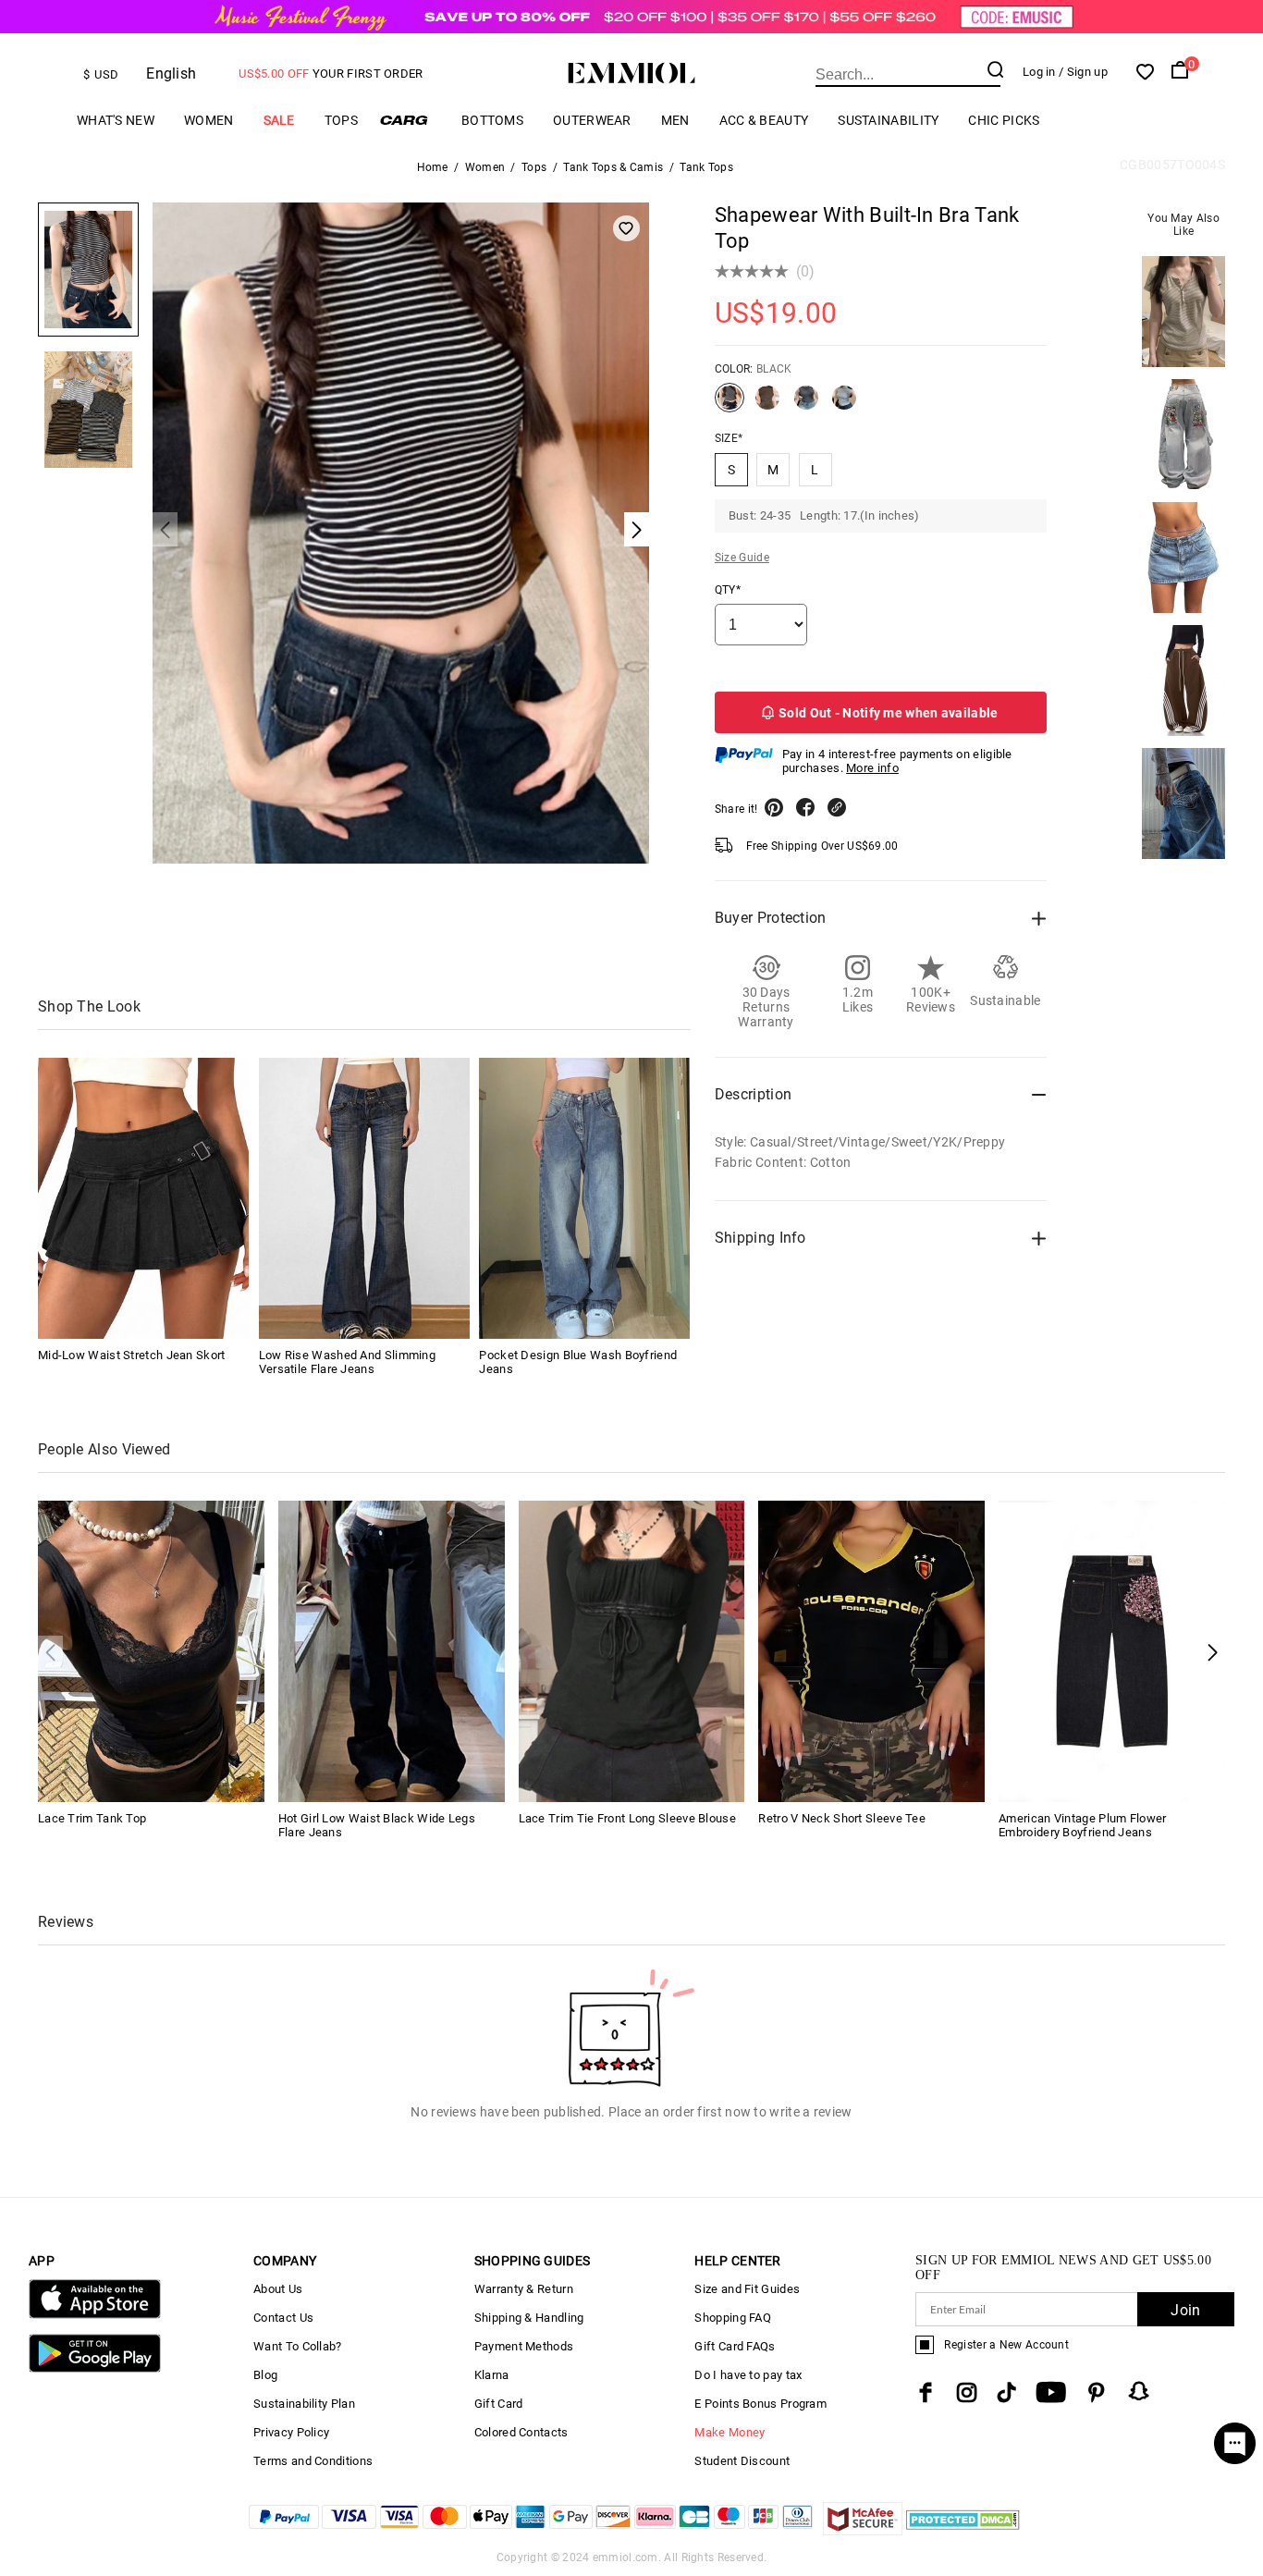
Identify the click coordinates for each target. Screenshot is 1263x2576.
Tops (341, 120)
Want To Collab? (298, 2346)
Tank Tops (706, 167)
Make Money (730, 2432)
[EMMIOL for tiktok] (1006, 2392)
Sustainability (888, 120)
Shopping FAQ (733, 2318)
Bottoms (492, 120)
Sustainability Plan (304, 2404)
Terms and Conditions (313, 2461)
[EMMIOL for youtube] (1051, 2392)
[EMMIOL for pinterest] (1097, 2392)
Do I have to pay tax (748, 2375)
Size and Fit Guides (747, 2289)
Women (209, 120)
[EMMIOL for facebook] (926, 2392)
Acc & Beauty (764, 120)
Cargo (410, 120)
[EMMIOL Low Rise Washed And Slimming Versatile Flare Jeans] (364, 1198)
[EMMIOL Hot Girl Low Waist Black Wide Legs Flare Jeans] (392, 1650)
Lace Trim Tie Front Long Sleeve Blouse (627, 1818)
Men (675, 120)
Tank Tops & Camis (613, 167)
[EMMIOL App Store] (95, 2315)
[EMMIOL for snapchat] (1139, 2391)
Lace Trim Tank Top (92, 1818)
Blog (265, 2375)
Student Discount (742, 2461)
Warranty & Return (524, 2289)
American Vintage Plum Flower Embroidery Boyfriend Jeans (1082, 1825)
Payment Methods (524, 2346)
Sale (279, 120)
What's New (116, 120)
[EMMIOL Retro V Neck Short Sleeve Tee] (871, 1650)
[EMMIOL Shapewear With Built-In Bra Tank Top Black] (730, 405)
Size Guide (742, 558)
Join (1185, 2310)
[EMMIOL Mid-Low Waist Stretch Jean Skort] (143, 1198)
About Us (278, 2289)
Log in (1039, 72)
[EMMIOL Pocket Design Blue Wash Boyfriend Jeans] (584, 1198)
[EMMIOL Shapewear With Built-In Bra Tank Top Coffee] (767, 405)
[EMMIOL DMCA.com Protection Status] (963, 2530)
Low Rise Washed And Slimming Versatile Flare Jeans (347, 1362)
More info (872, 768)
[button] (1213, 1653)
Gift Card (499, 2404)
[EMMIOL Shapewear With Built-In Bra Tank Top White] (844, 405)
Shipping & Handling (529, 2318)
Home (433, 167)
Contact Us (283, 2318)
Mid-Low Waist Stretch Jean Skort (132, 1355)
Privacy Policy (291, 2432)
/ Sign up (1083, 72)
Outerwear (592, 120)
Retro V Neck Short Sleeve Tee (842, 1818)
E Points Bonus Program (760, 2404)
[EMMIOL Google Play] (95, 2368)
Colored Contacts (521, 2432)
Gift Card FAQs (735, 2346)
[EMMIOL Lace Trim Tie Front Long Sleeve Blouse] (632, 1650)
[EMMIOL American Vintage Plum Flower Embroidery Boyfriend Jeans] (1112, 1650)
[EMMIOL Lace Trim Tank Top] (151, 1650)
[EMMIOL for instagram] (967, 2392)
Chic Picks (1004, 120)
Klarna (492, 2375)
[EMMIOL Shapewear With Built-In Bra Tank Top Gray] (806, 405)
